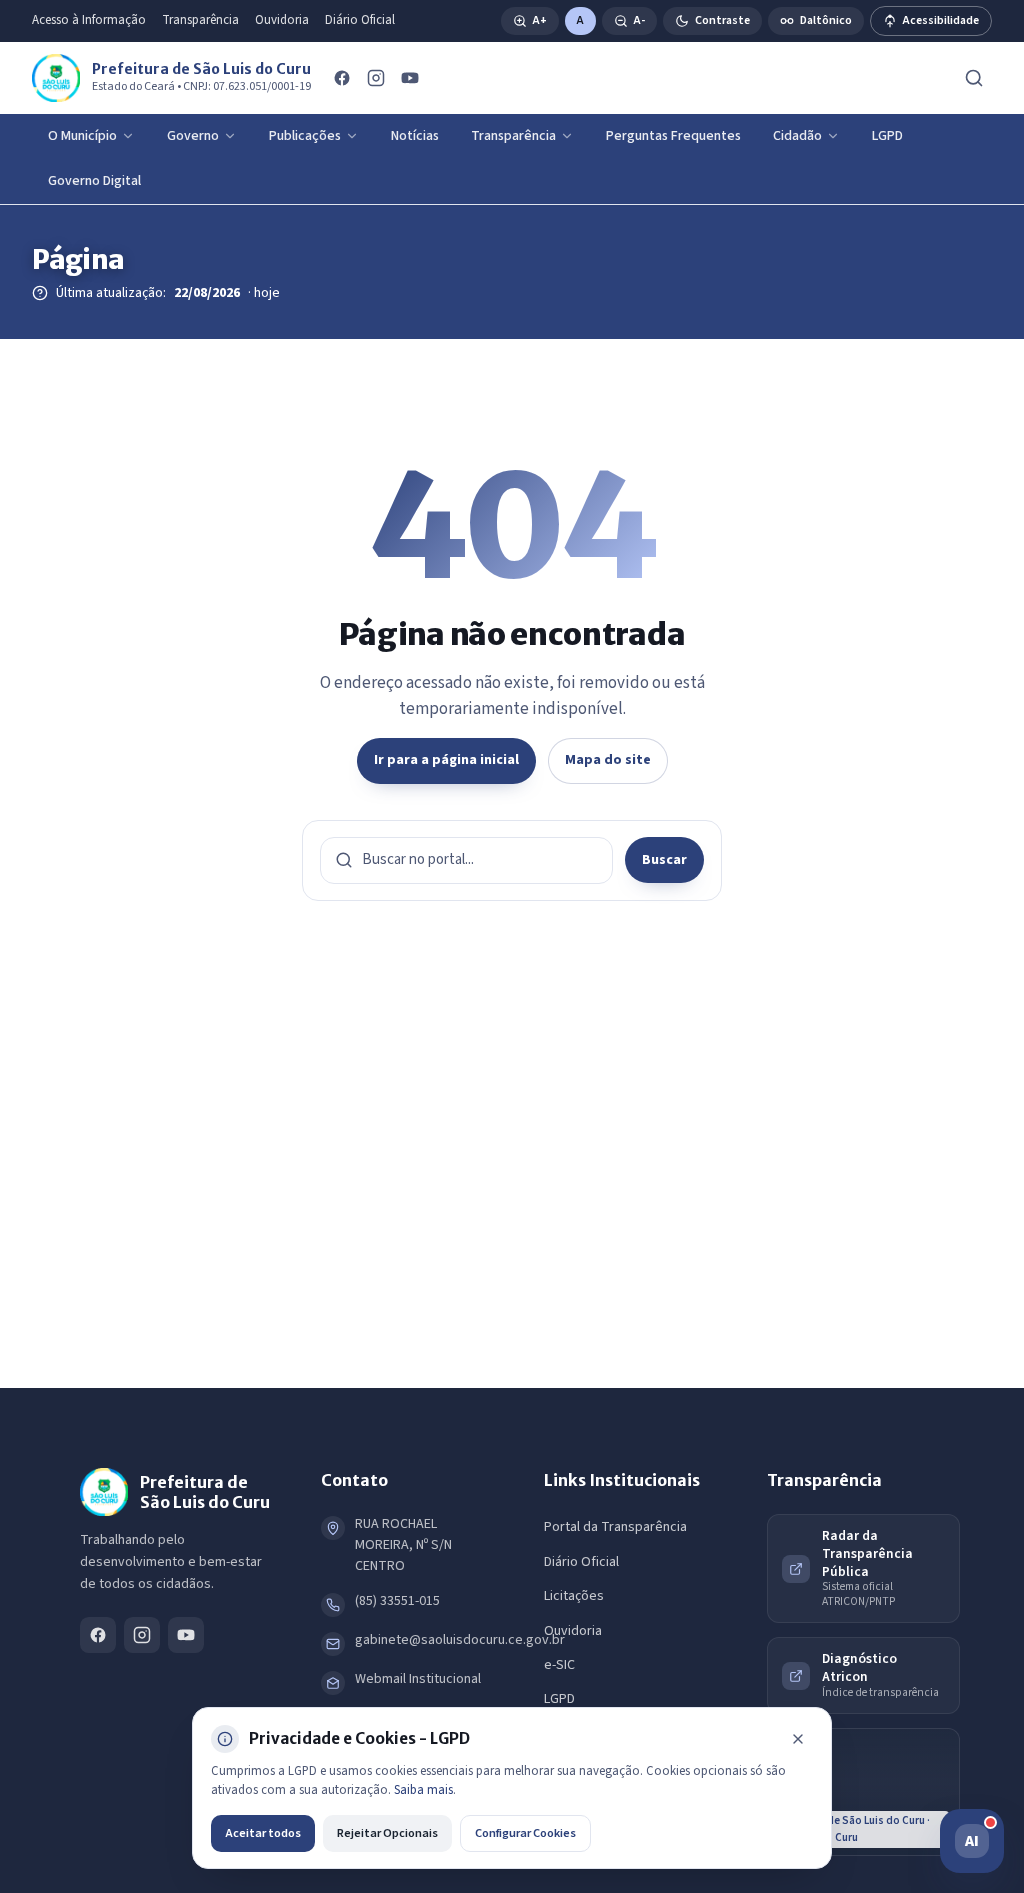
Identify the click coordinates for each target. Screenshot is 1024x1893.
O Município (82, 136)
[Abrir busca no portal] (974, 78)
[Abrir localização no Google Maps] (863, 1792)
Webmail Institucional (418, 1679)
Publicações (305, 136)
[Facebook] (342, 78)
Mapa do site (608, 760)
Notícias (415, 136)
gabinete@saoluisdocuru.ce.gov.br (460, 1640)
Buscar (664, 860)
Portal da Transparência (615, 1527)
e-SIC (559, 1665)
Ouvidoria (282, 20)
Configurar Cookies (525, 1833)
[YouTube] (410, 78)
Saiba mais (423, 1790)
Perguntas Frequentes (673, 136)
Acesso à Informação (89, 20)
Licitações (574, 1596)
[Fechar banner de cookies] (798, 1739)
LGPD (887, 136)
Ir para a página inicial (446, 760)
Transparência (200, 20)
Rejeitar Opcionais (387, 1833)
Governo (193, 136)
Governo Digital (94, 181)
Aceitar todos (263, 1833)
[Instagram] (376, 78)
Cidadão (797, 136)
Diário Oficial (360, 20)
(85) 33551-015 (397, 1601)
